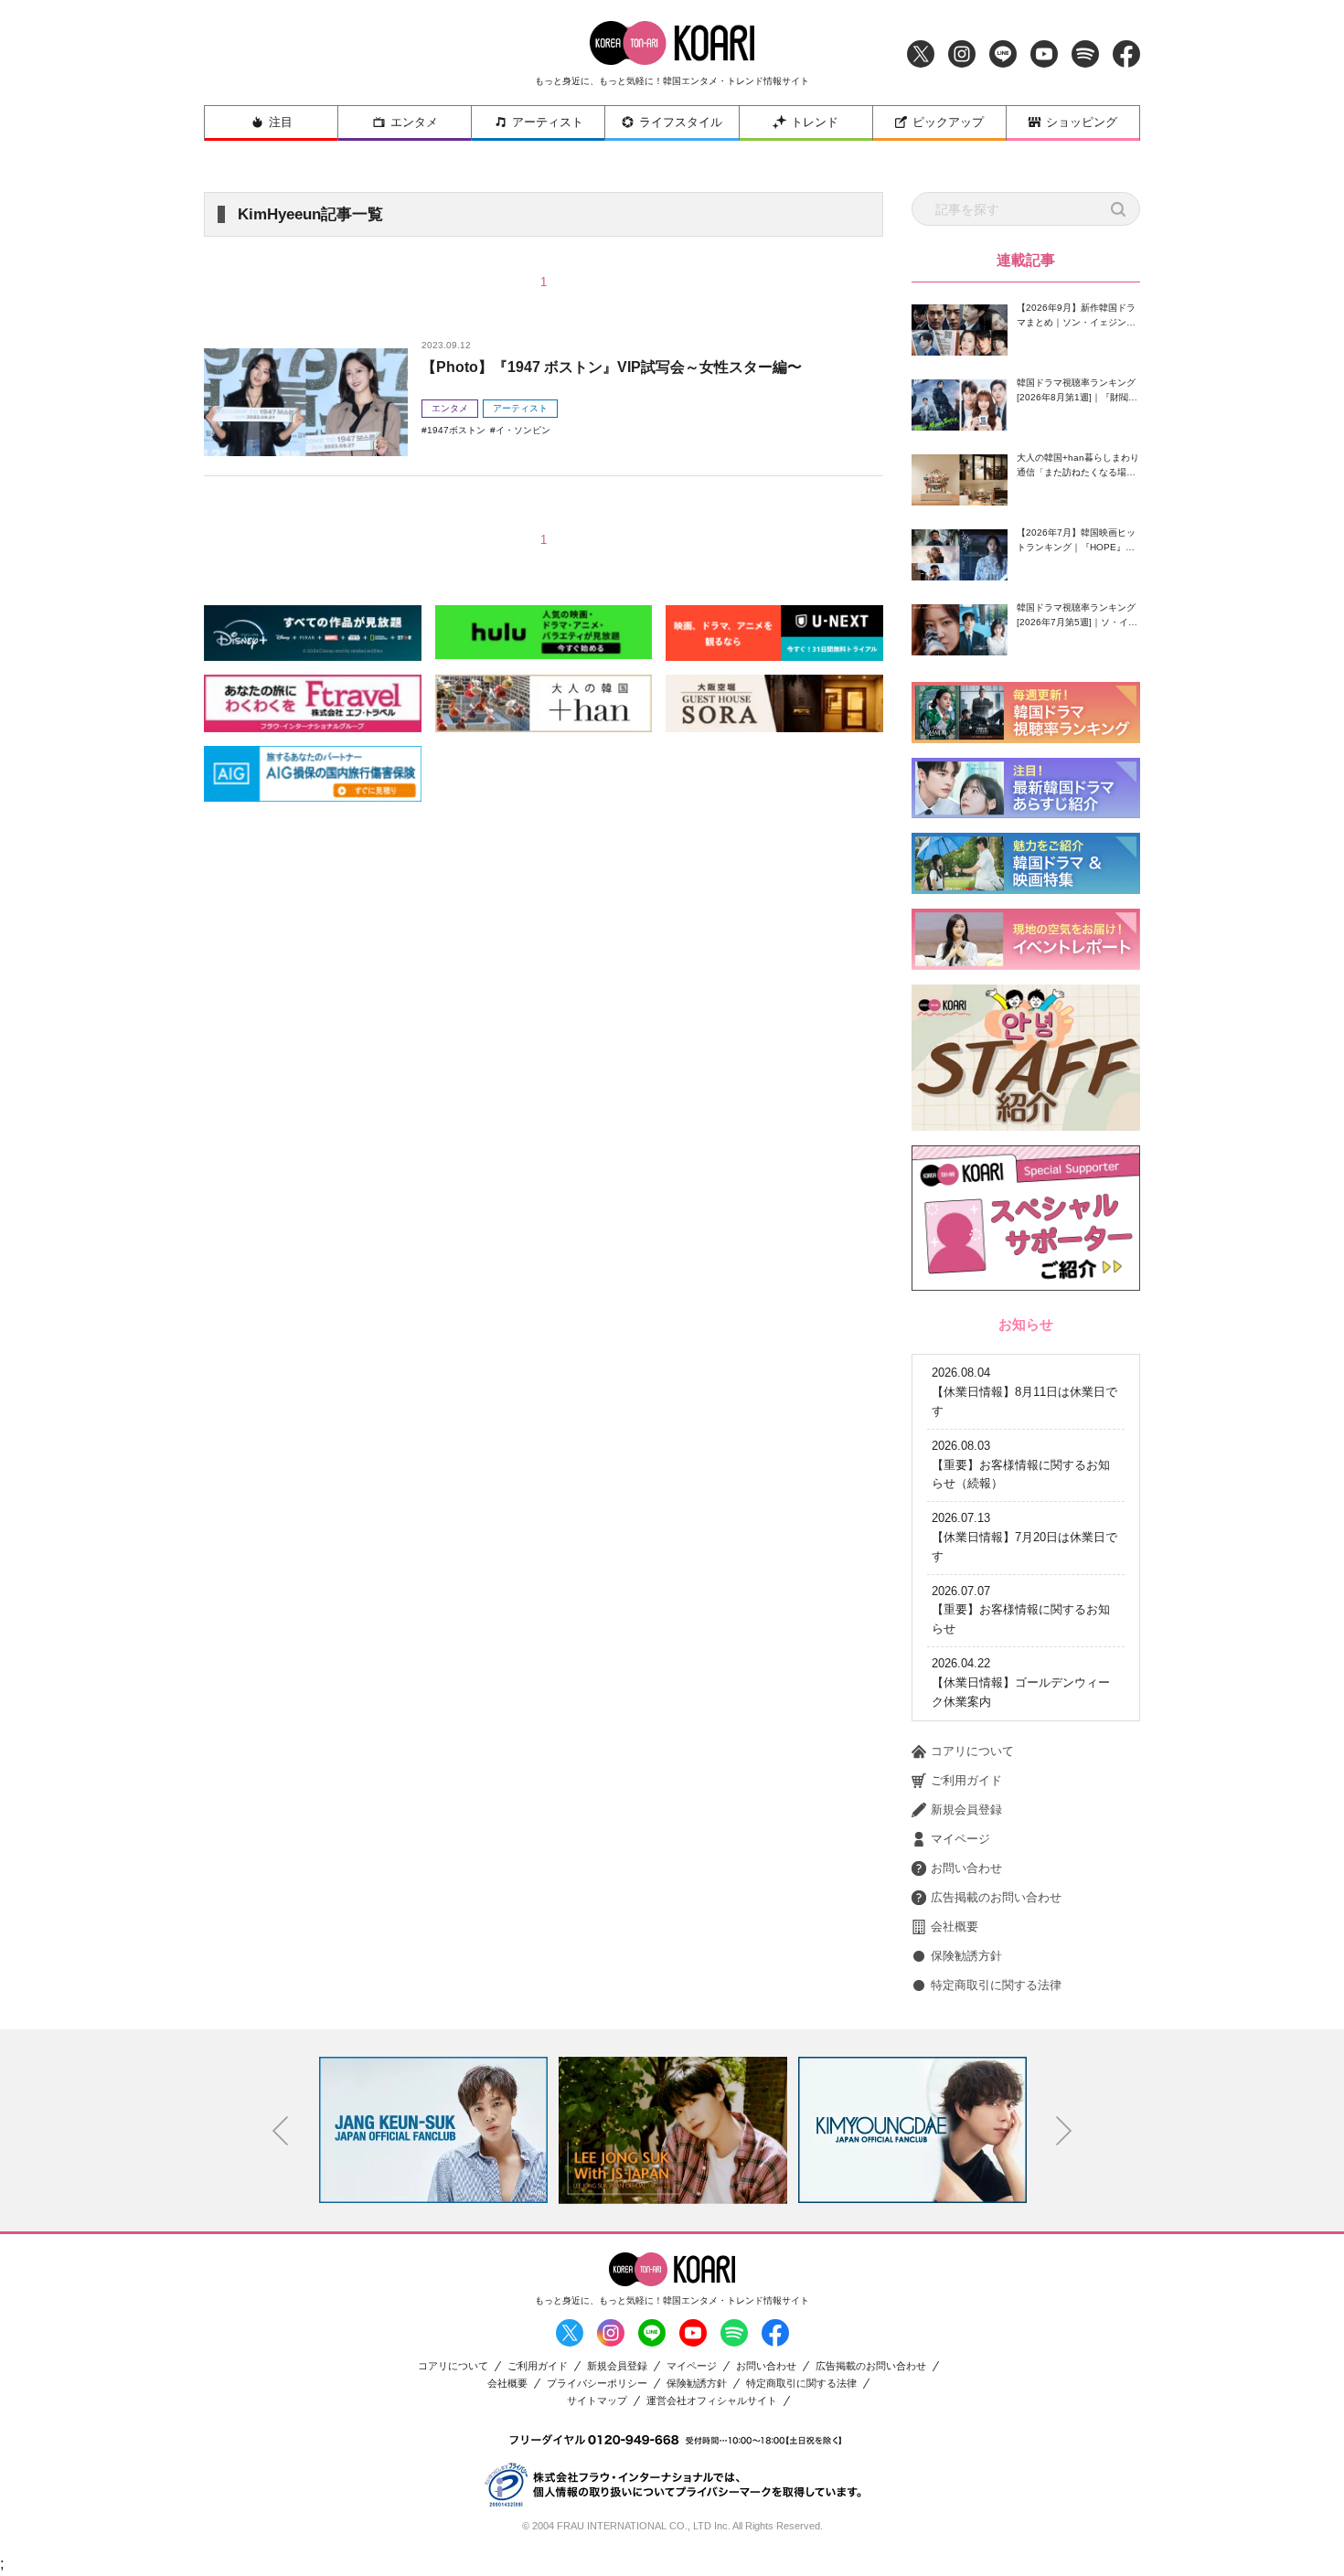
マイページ (960, 1839)
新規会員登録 (966, 1810)
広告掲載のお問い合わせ (996, 1897)
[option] (433, 2130)
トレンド (815, 122)
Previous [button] (281, 2131)
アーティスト (548, 122)
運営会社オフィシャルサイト (712, 2401)
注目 (281, 122)
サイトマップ (597, 2401)
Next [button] (1064, 2131)
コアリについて (972, 1751)
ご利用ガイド (966, 1780)
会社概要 (955, 1927)
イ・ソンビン (523, 430)
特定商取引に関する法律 (996, 1985)
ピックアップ (948, 122)
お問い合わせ (966, 1868)
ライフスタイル (681, 122)
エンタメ (414, 122)
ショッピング (1082, 122)
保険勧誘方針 (966, 1956)
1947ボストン (456, 430)
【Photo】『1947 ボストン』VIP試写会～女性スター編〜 (612, 367)
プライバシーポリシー (597, 2384)
